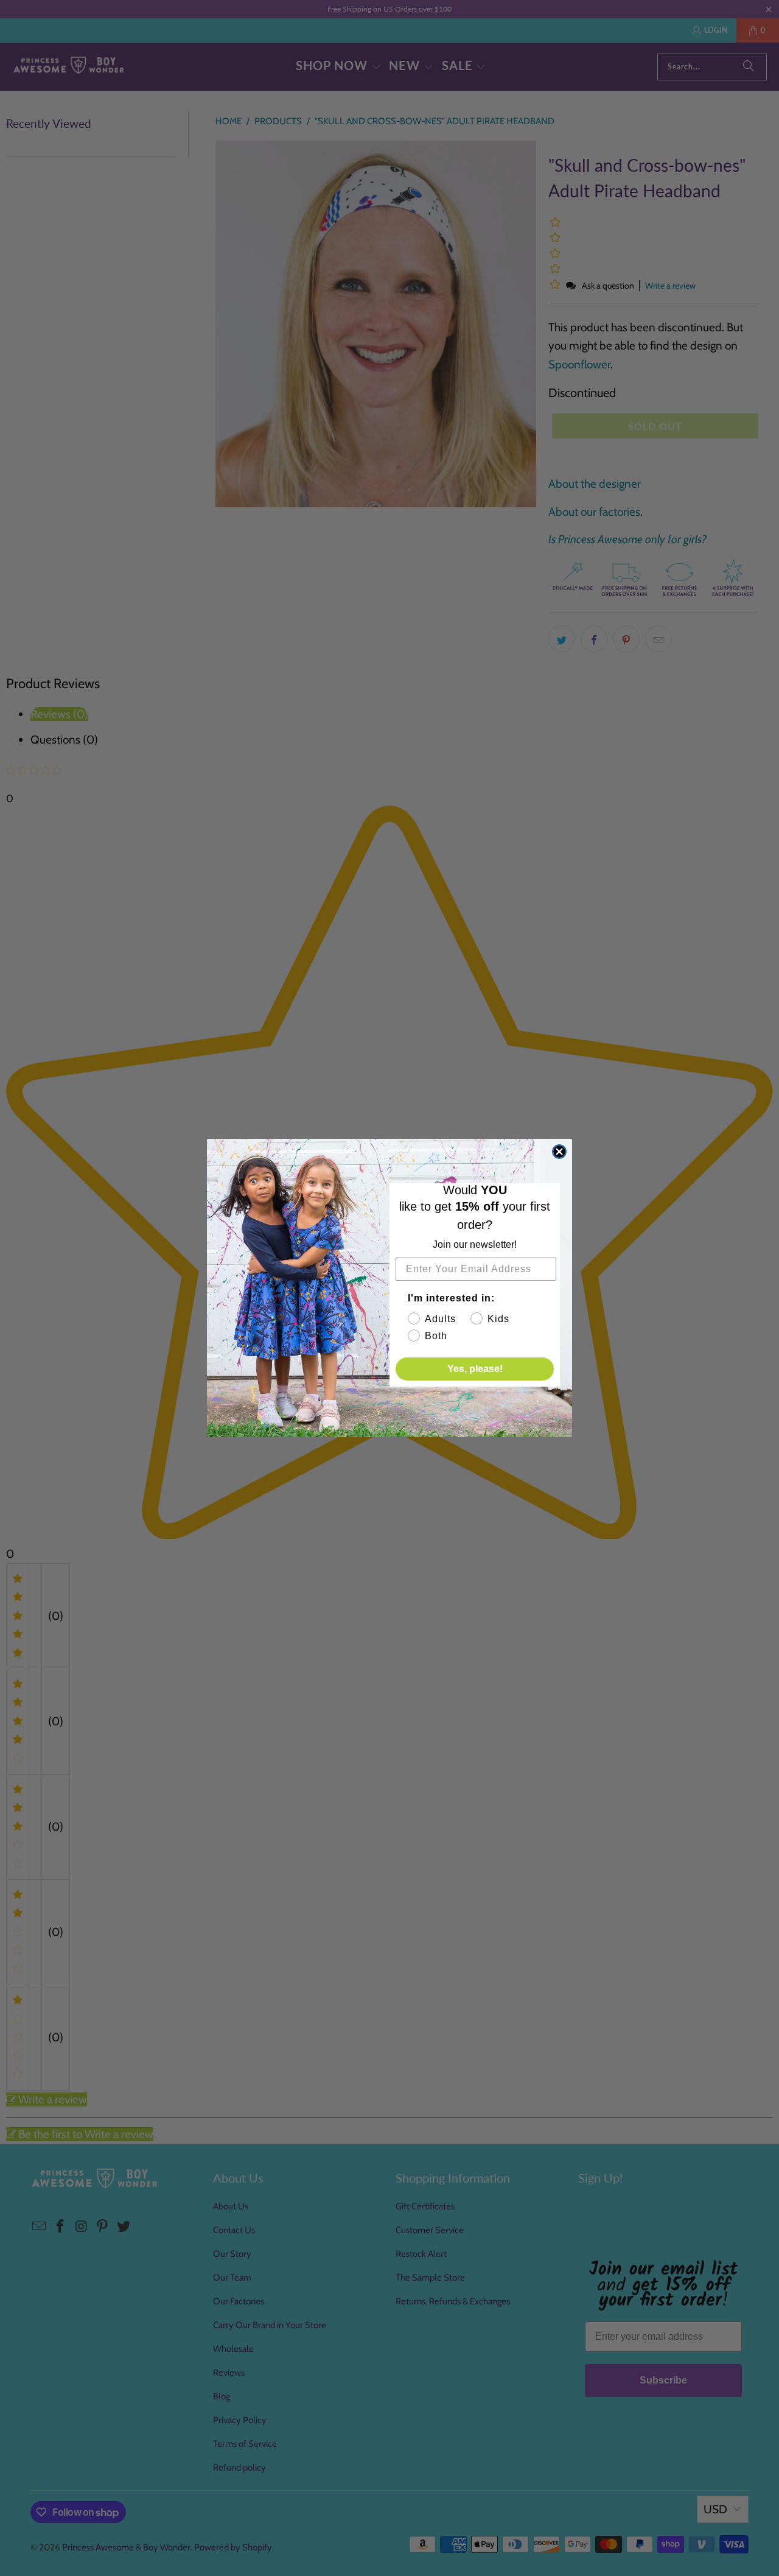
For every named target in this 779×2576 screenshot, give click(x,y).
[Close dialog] (559, 1152)
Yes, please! (475, 1369)
